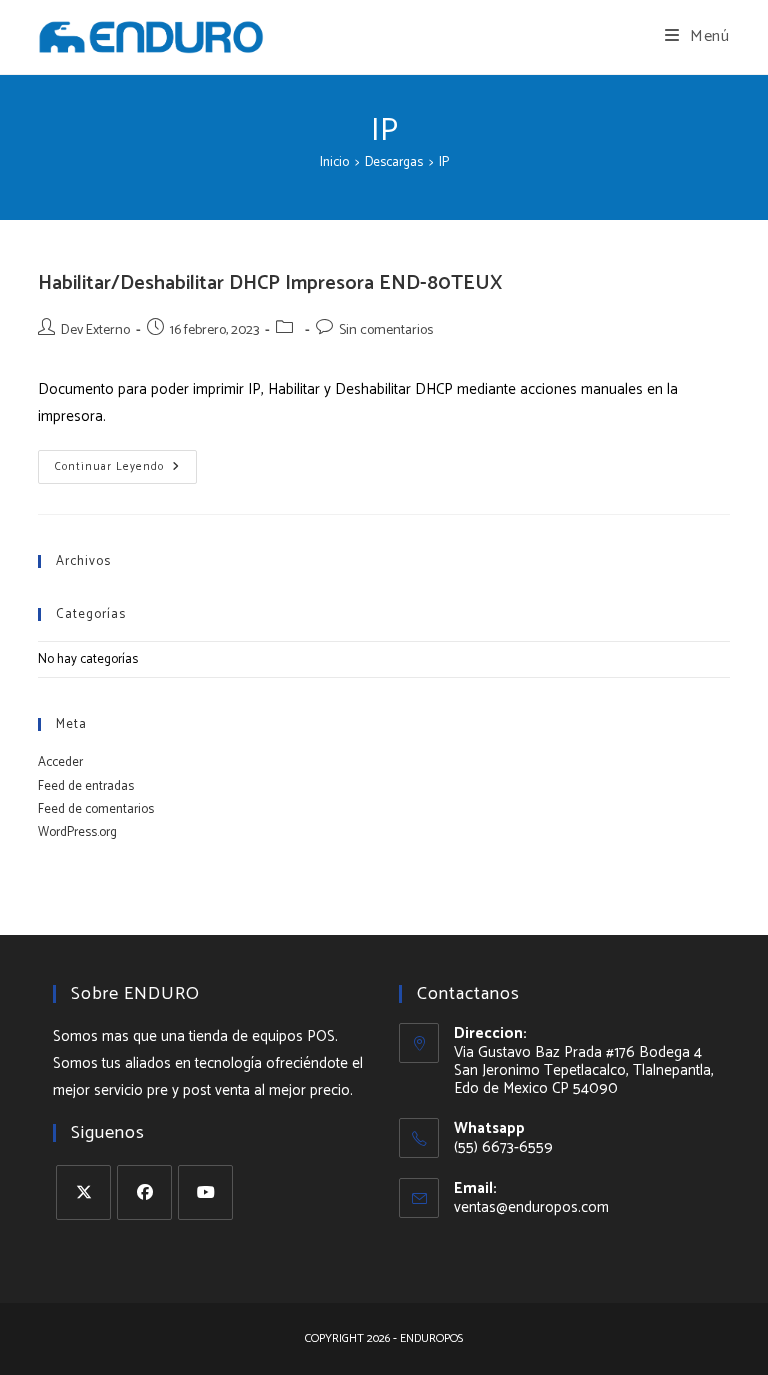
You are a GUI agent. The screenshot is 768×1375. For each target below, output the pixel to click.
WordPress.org (77, 832)
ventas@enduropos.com (531, 1207)
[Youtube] (205, 1192)
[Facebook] (144, 1192)
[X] (83, 1192)
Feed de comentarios (96, 809)
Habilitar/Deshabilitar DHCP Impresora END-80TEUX (270, 283)
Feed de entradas (86, 786)
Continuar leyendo (126, 469)
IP (444, 162)
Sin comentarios (386, 330)
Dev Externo (95, 330)
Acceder (60, 762)
